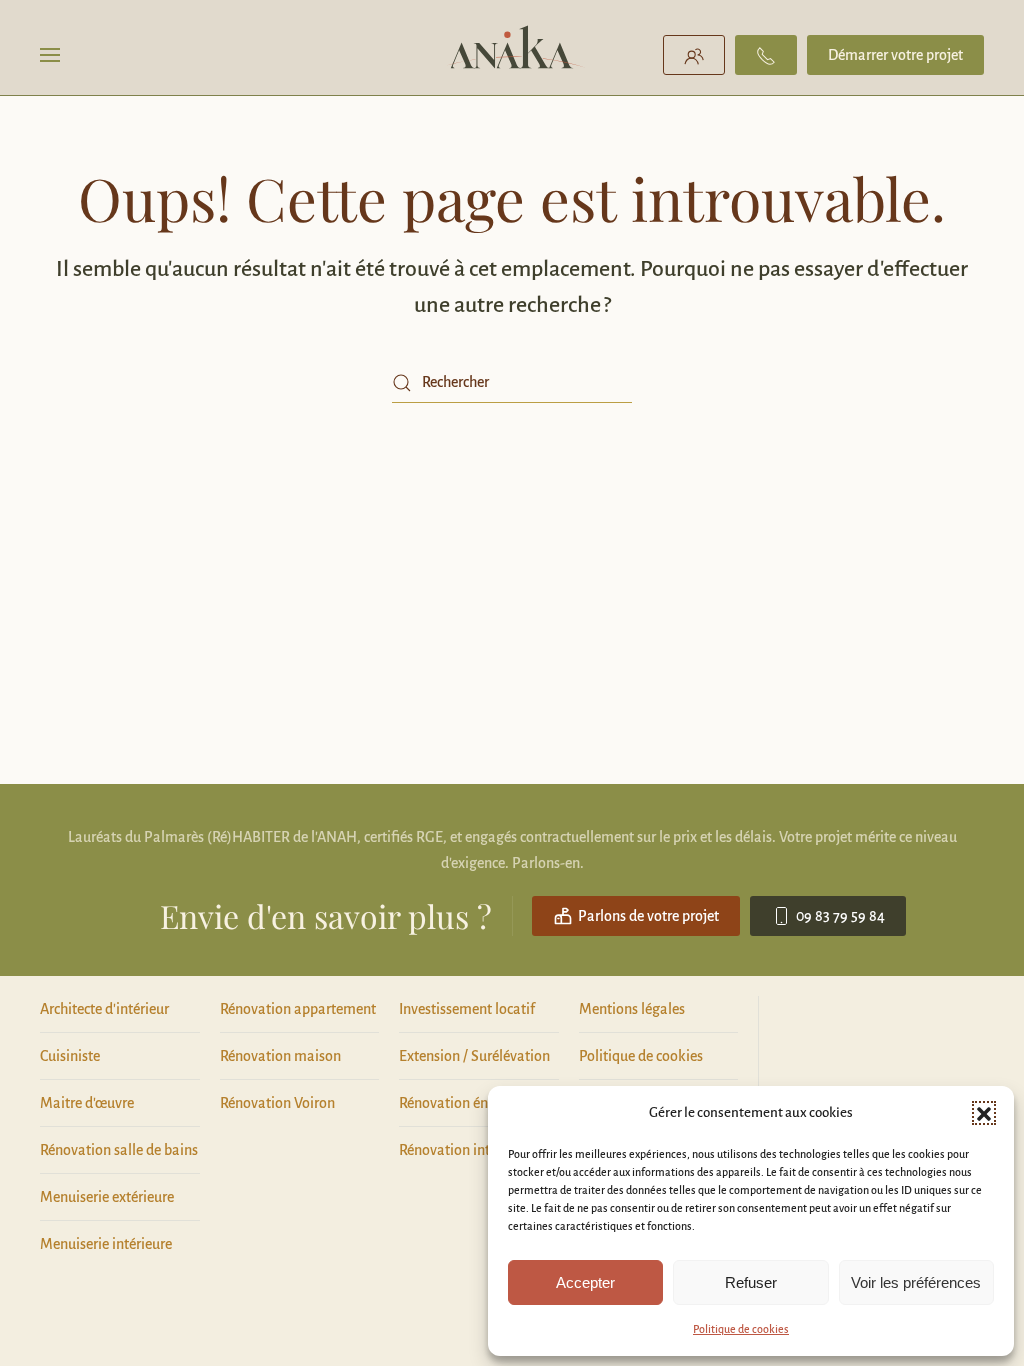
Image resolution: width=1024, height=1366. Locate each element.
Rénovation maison (280, 1056)
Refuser (751, 1282)
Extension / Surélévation (474, 1056)
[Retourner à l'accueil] (512, 55)
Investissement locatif (467, 1009)
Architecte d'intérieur (104, 1009)
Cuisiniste (70, 1056)
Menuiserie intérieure (106, 1244)
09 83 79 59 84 (840, 916)
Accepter (585, 1282)
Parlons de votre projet (648, 916)
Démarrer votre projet (895, 55)
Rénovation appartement (298, 1009)
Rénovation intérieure (466, 1150)
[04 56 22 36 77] (766, 55)
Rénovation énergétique (473, 1103)
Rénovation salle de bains (119, 1150)
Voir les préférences (916, 1282)
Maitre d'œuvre (87, 1103)
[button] (984, 1113)
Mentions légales (632, 1009)
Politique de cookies (741, 1329)
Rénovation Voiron (277, 1103)
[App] (694, 55)
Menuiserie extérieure (107, 1197)
